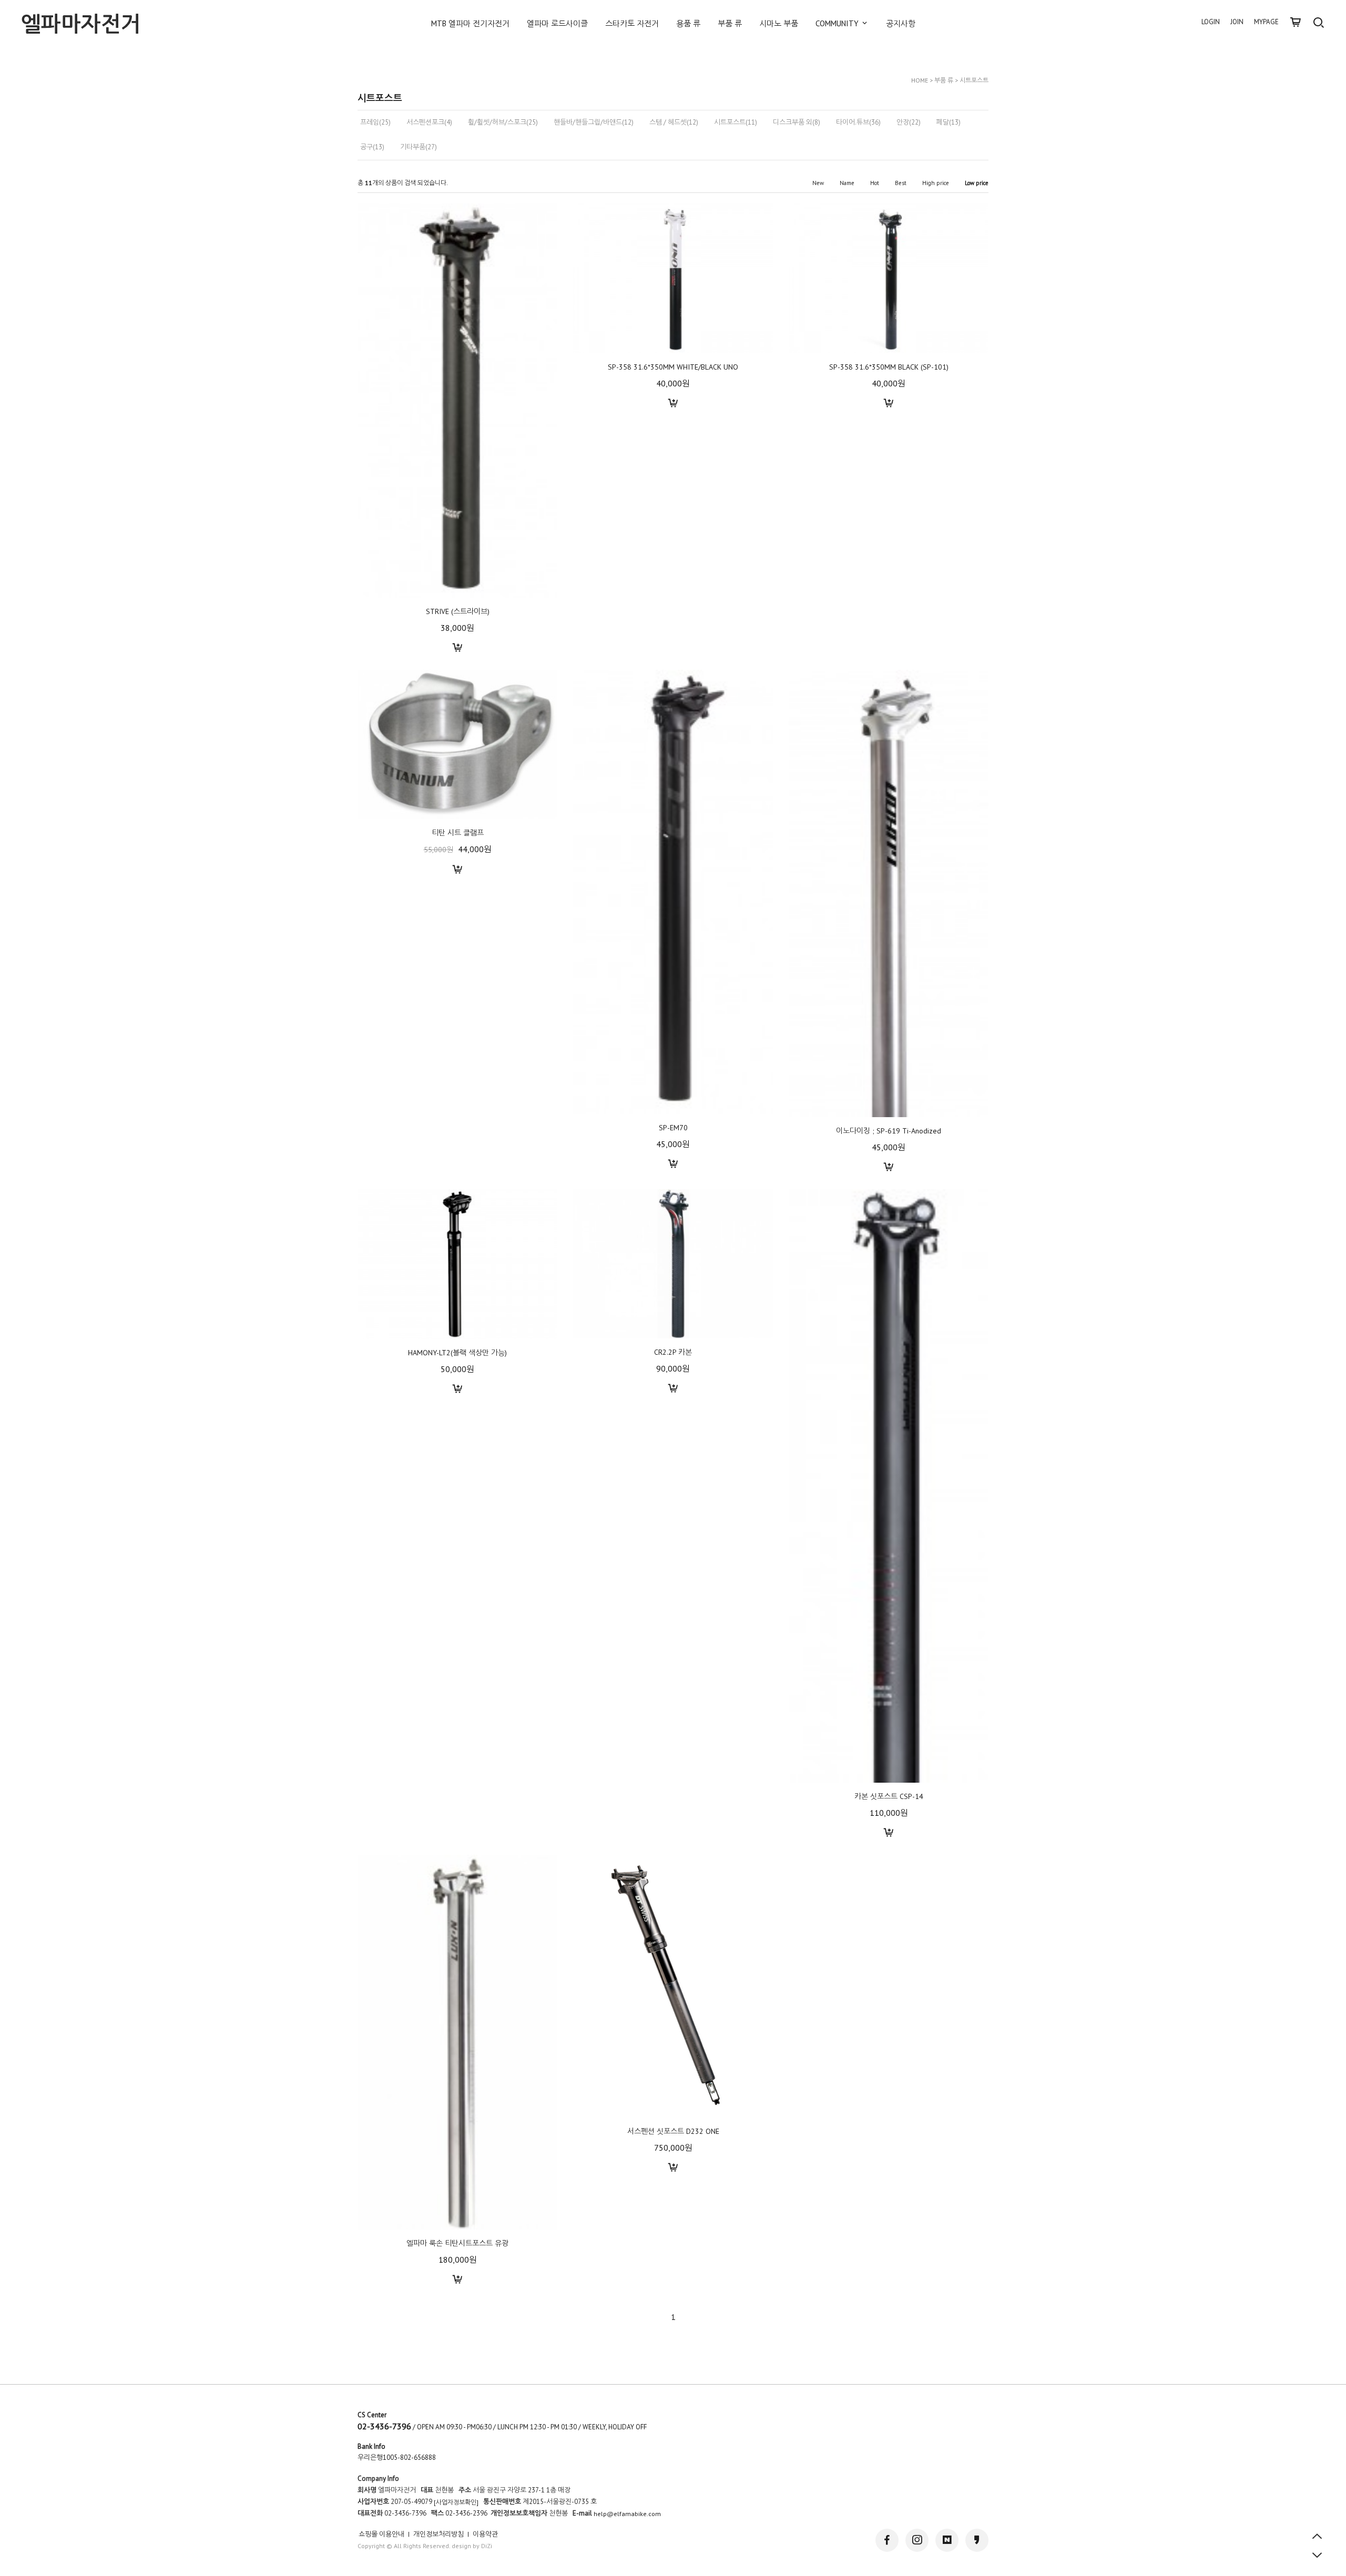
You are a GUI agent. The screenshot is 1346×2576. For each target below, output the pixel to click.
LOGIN (1211, 22)
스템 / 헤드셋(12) (674, 122)
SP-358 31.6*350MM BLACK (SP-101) (889, 367)
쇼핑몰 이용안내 (381, 2534)
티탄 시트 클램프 (458, 833)
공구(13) (372, 147)
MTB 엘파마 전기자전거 (470, 23)
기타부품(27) (419, 147)
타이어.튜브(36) (858, 122)
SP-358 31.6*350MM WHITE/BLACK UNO (673, 367)
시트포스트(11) (736, 122)
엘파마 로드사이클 (557, 23)
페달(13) (949, 122)
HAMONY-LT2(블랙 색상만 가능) (457, 1353)
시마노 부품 (779, 23)
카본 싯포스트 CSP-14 (889, 1796)
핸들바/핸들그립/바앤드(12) (594, 122)
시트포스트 (974, 80)
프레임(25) (375, 122)
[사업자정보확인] (456, 2503)
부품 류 (730, 23)
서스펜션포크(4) (429, 122)
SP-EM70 (673, 1127)
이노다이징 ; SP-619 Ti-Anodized (889, 1131)
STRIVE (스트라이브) (458, 611)
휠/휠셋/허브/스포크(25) (503, 122)
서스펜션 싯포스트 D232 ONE (673, 2131)
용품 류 (688, 23)
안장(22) (909, 122)
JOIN (1237, 22)
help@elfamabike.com (627, 2514)
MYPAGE (1266, 22)
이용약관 (485, 2534)
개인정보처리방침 (439, 2534)
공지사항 (901, 23)
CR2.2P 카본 (673, 1352)
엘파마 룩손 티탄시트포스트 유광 (457, 2243)
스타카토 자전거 (632, 23)
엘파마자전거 (81, 24)
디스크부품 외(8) (797, 122)
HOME (920, 80)
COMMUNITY (838, 23)
